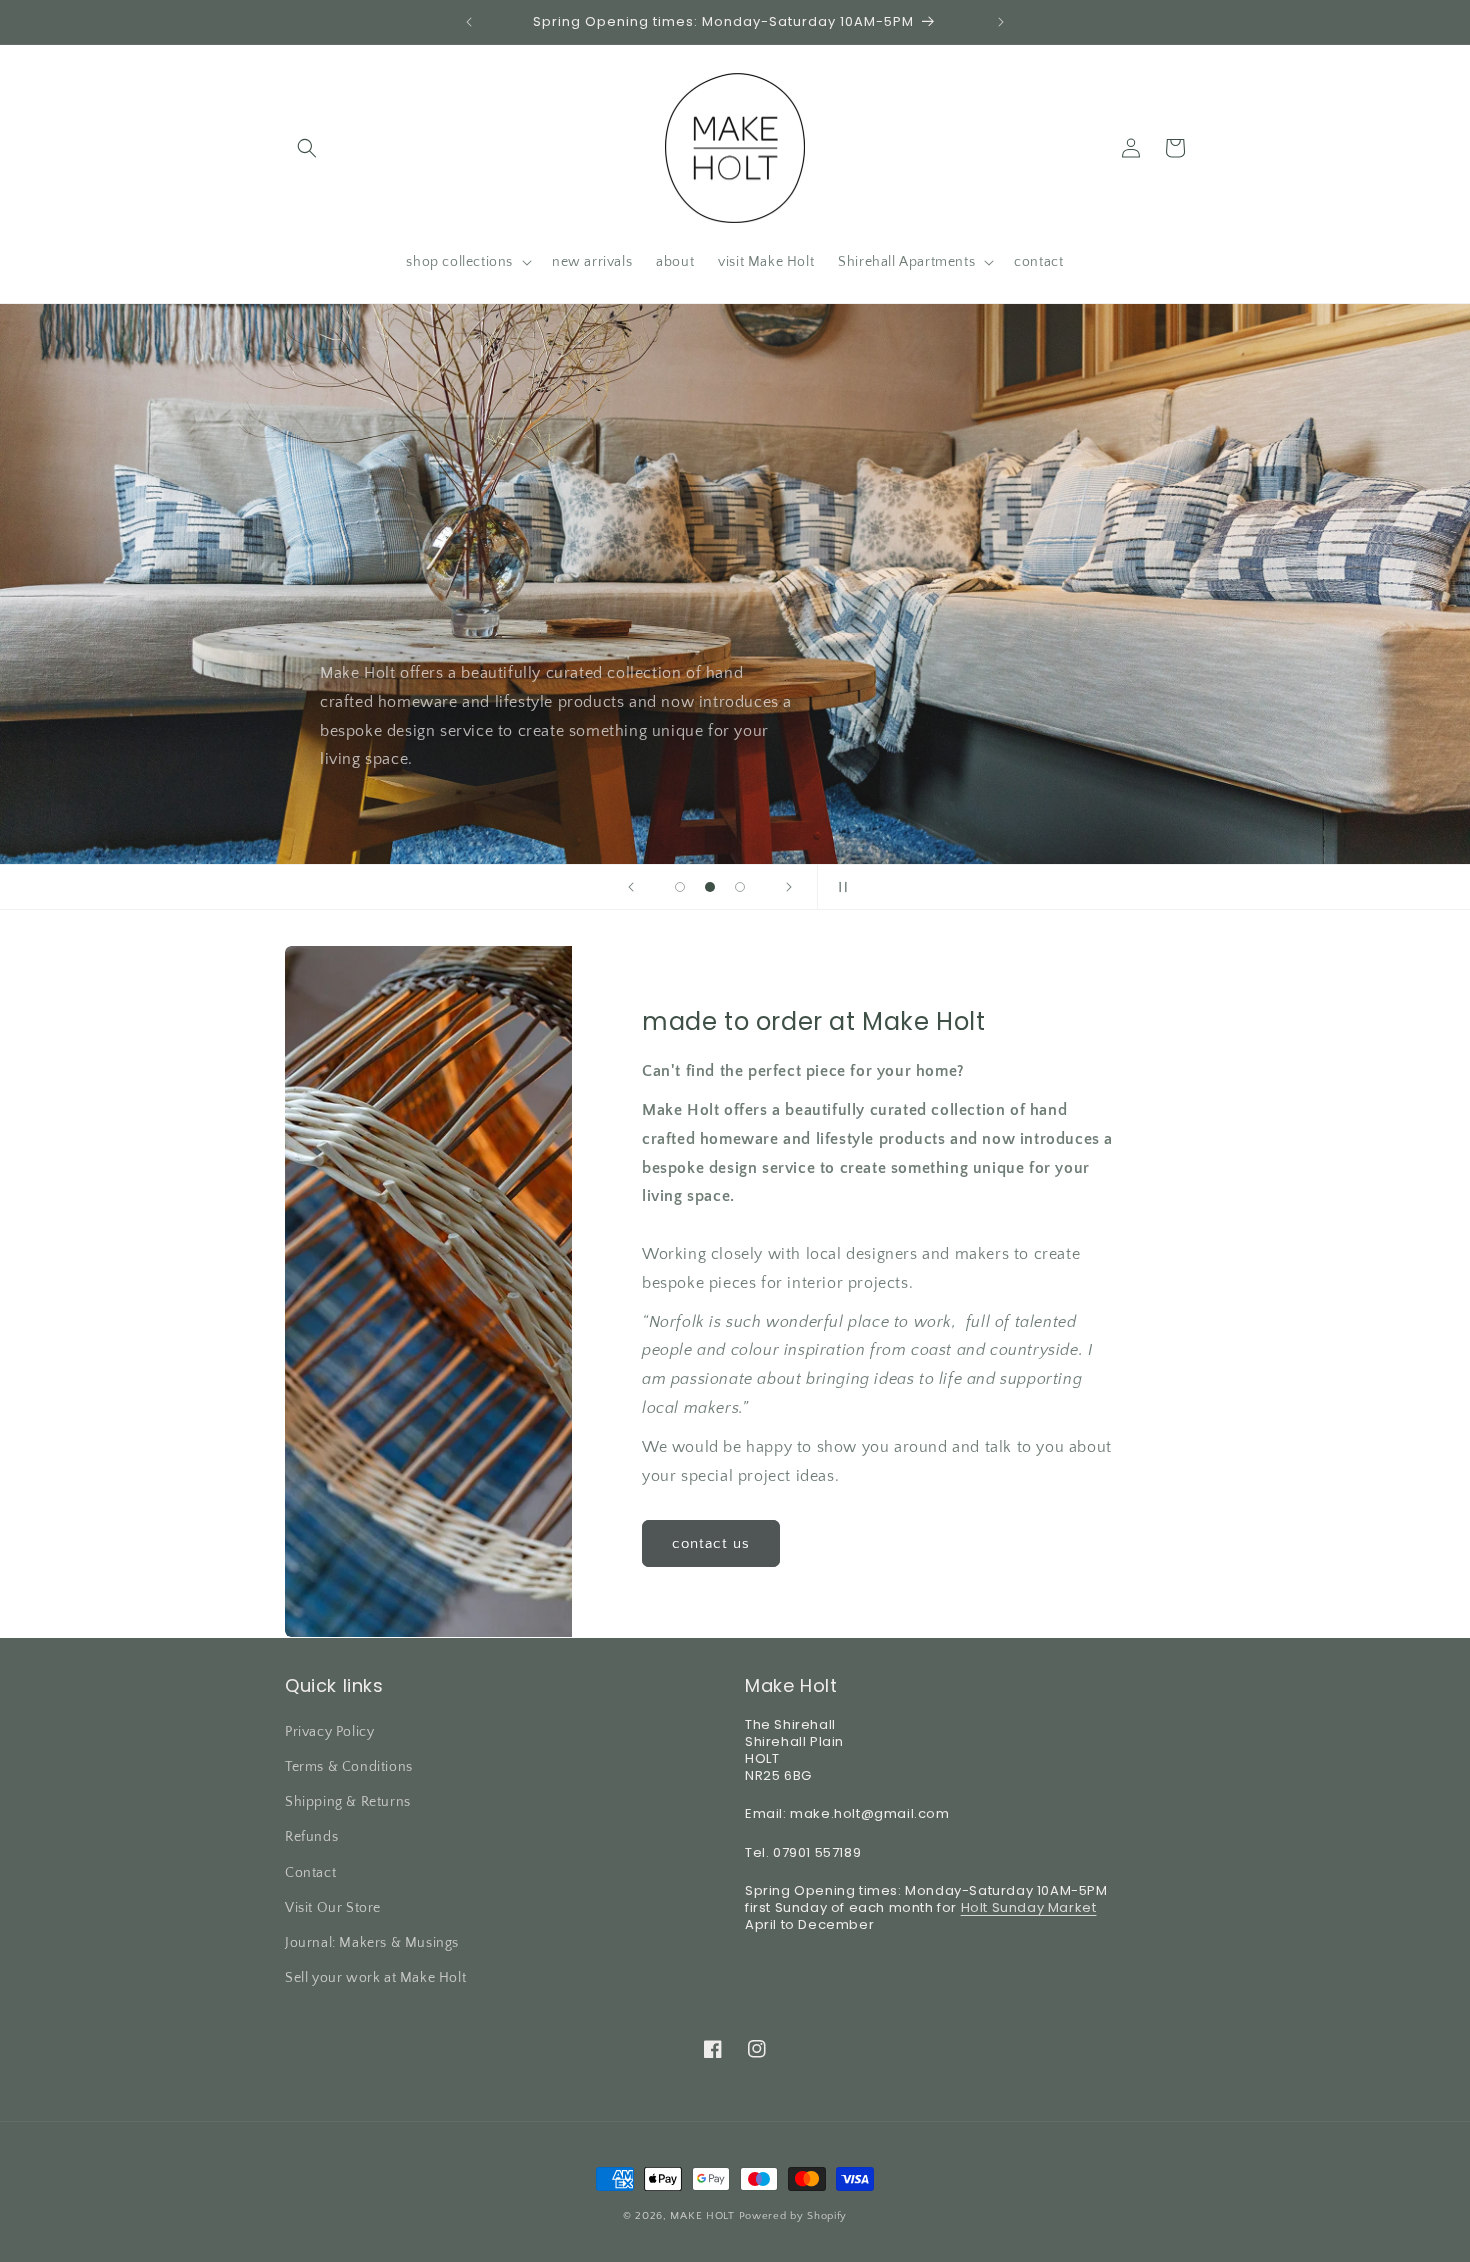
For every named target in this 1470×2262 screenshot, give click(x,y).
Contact (310, 1873)
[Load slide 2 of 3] (710, 887)
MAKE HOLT (702, 2216)
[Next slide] (789, 887)
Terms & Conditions (349, 1767)
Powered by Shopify (793, 2216)
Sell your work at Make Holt (375, 1978)
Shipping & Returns (348, 1802)
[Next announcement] (1001, 22)
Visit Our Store (333, 1908)
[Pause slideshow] (839, 887)
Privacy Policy (329, 1732)
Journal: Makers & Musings (372, 1943)
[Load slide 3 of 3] (740, 887)
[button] (307, 148)
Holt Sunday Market (1029, 1907)
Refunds (311, 1838)
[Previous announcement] (469, 22)
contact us (711, 1543)
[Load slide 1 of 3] (680, 887)
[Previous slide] (631, 887)
